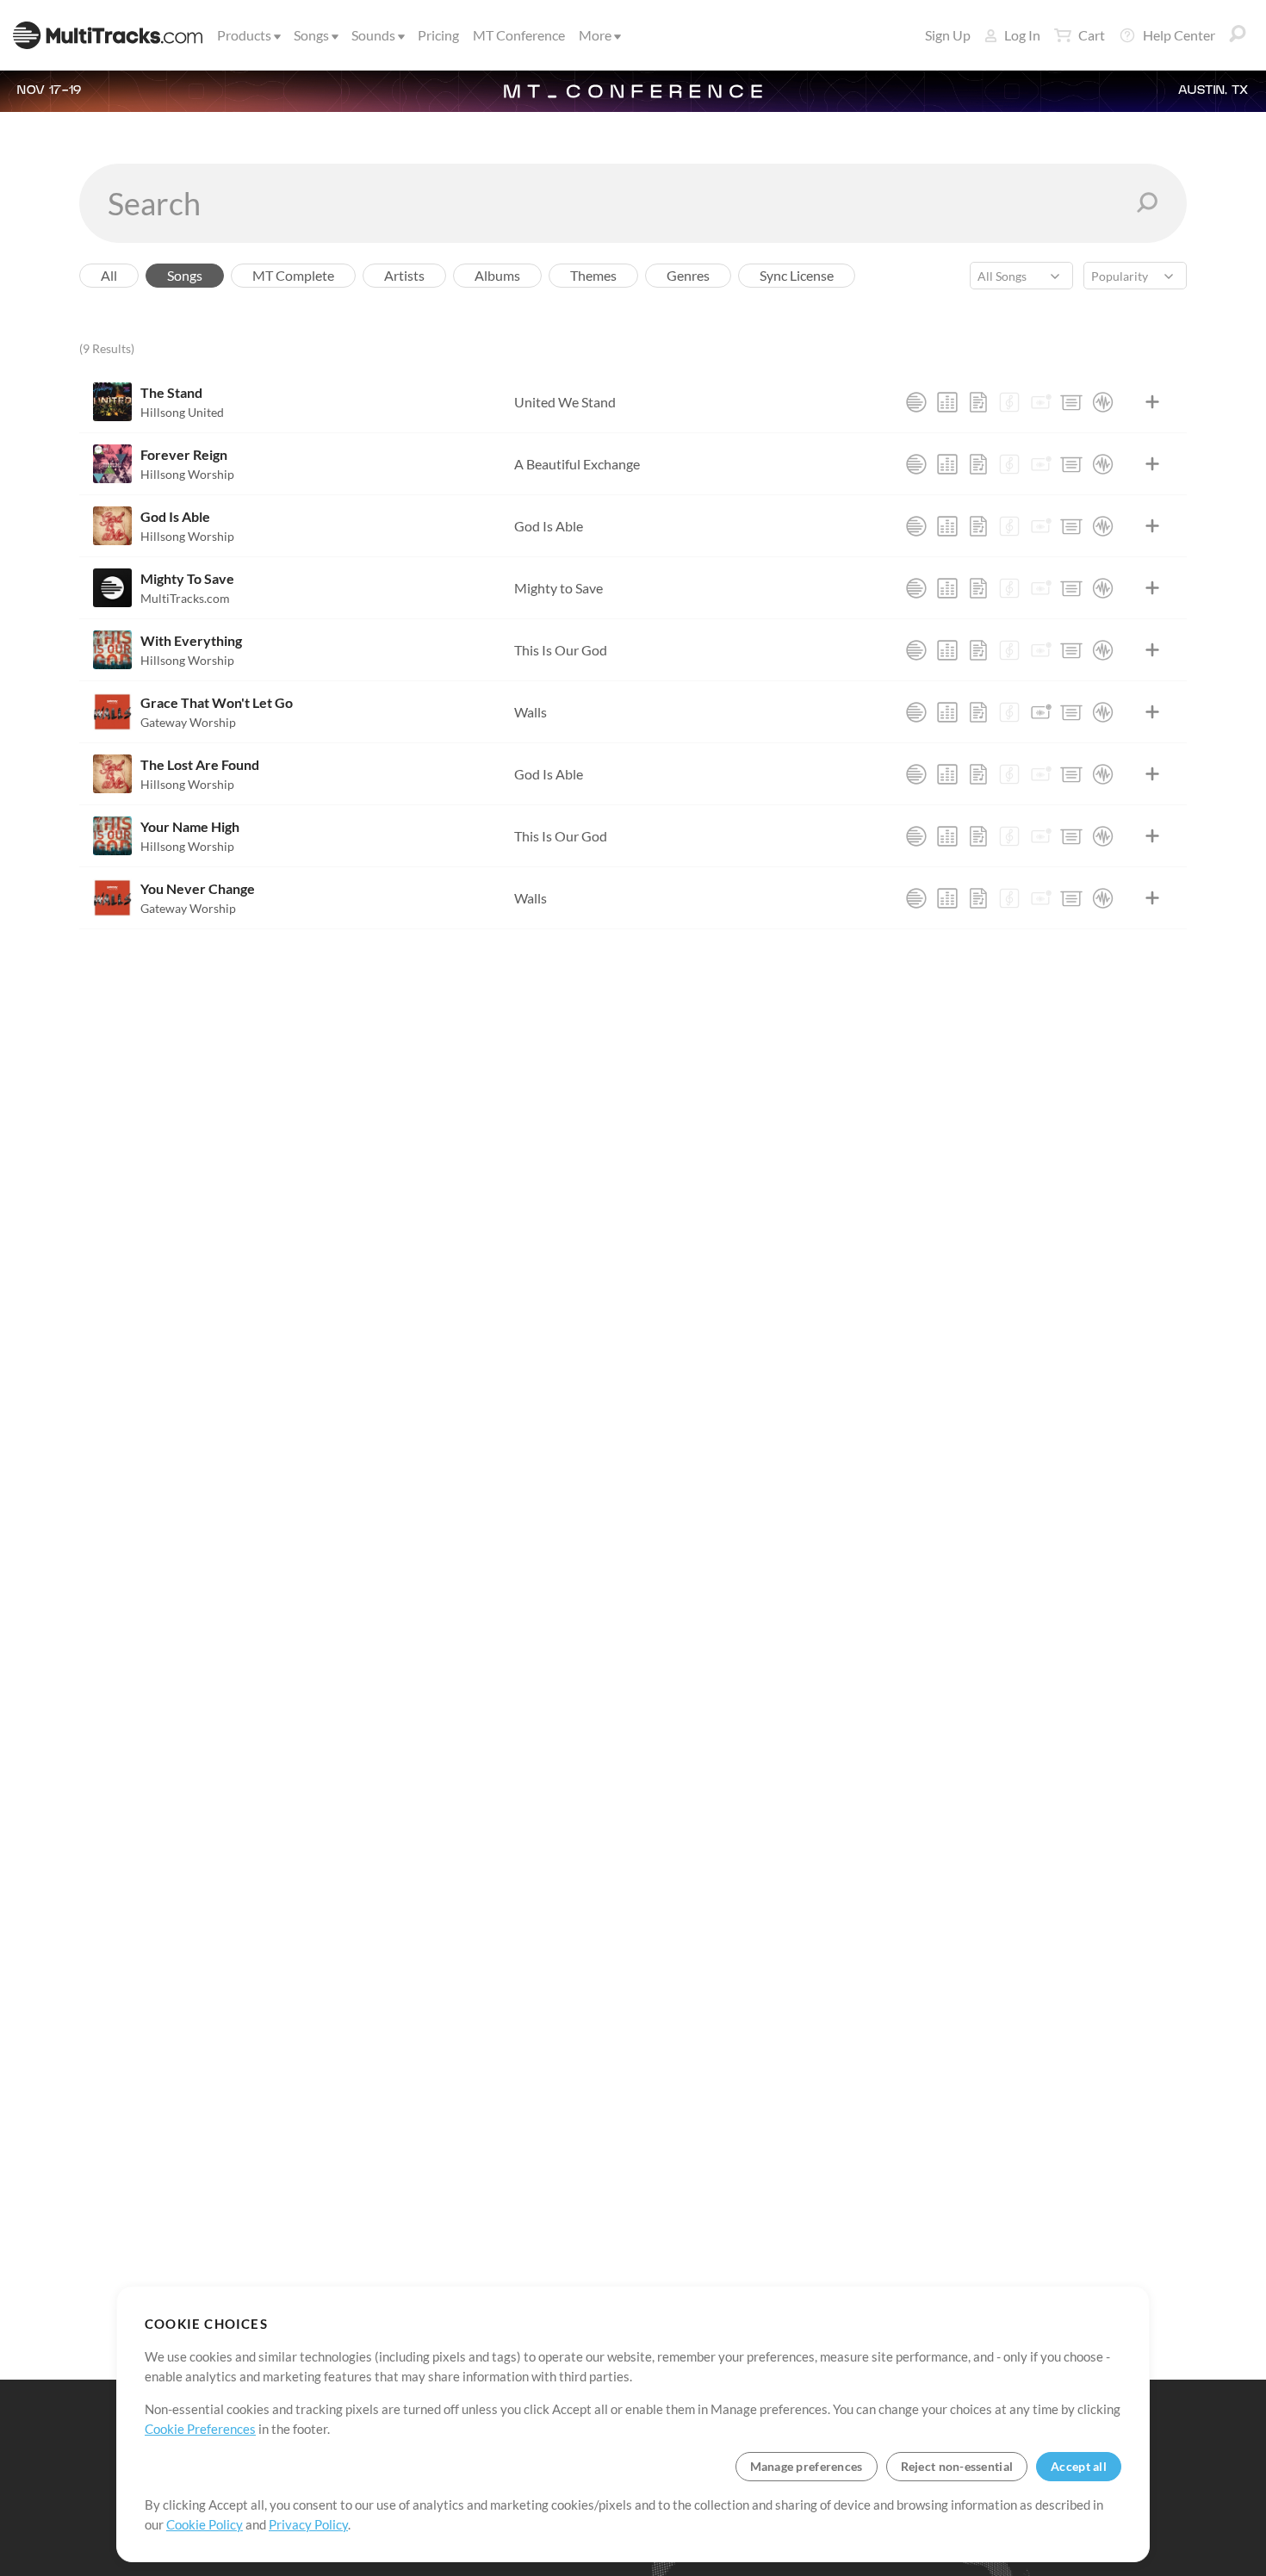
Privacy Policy (308, 2524)
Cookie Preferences (200, 2429)
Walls (531, 712)
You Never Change (198, 888)
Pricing (438, 35)
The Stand (171, 392)
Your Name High (190, 826)
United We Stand (565, 402)
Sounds (373, 35)
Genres (688, 275)
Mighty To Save (187, 578)
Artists (404, 275)
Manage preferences (807, 2466)
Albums (497, 275)
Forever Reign (184, 454)
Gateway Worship (188, 722)
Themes (593, 275)
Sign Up (948, 35)
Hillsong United (182, 412)
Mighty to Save (559, 588)
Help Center (1179, 35)
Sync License (797, 275)
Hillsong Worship (187, 474)
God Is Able (175, 516)
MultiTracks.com (185, 598)
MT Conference (519, 35)
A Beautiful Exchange (577, 464)
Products (244, 35)
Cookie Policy (205, 2524)
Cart (1092, 35)
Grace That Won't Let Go (217, 702)
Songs (311, 35)
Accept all (1079, 2466)
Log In (1022, 35)
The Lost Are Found (200, 764)
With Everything (191, 640)
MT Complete (293, 275)
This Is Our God (561, 650)
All (109, 275)
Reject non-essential (957, 2466)
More (595, 35)
